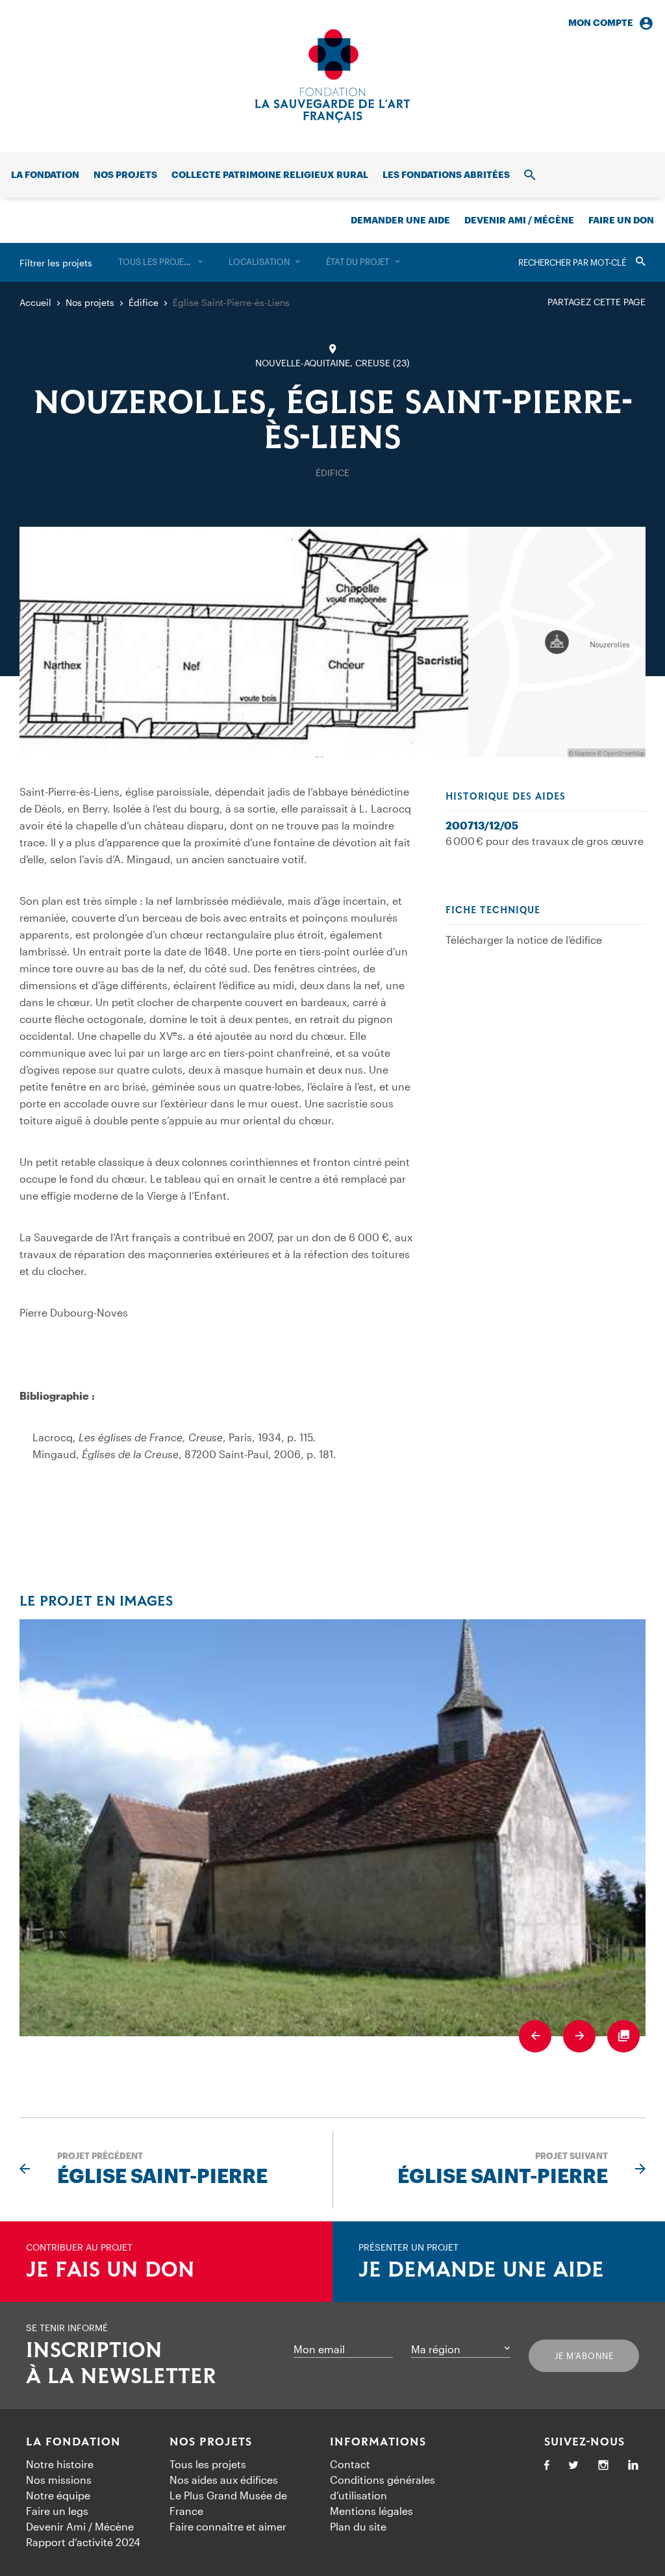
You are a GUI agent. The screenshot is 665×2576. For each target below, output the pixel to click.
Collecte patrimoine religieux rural (270, 174)
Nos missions (59, 2480)
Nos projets (125, 174)
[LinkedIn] (633, 2466)
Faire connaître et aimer (228, 2526)
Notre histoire (60, 2464)
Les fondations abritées (446, 174)
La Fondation (73, 2442)
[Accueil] (332, 76)
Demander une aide (400, 220)
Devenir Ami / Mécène (519, 220)
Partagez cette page (596, 302)
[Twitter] (573, 2466)
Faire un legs (57, 2511)
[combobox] (160, 262)
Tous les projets (208, 2464)
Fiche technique (493, 911)
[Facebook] (547, 2466)
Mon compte (601, 22)
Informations (378, 2442)
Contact (350, 2464)
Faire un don (621, 220)
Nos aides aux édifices (224, 2480)
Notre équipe (58, 2495)
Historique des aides (506, 797)
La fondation (45, 174)
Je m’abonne (584, 2356)
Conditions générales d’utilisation (383, 2487)
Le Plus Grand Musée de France (228, 2503)
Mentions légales (371, 2511)
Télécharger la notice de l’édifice (524, 940)
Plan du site (358, 2526)
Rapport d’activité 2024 (83, 2542)
